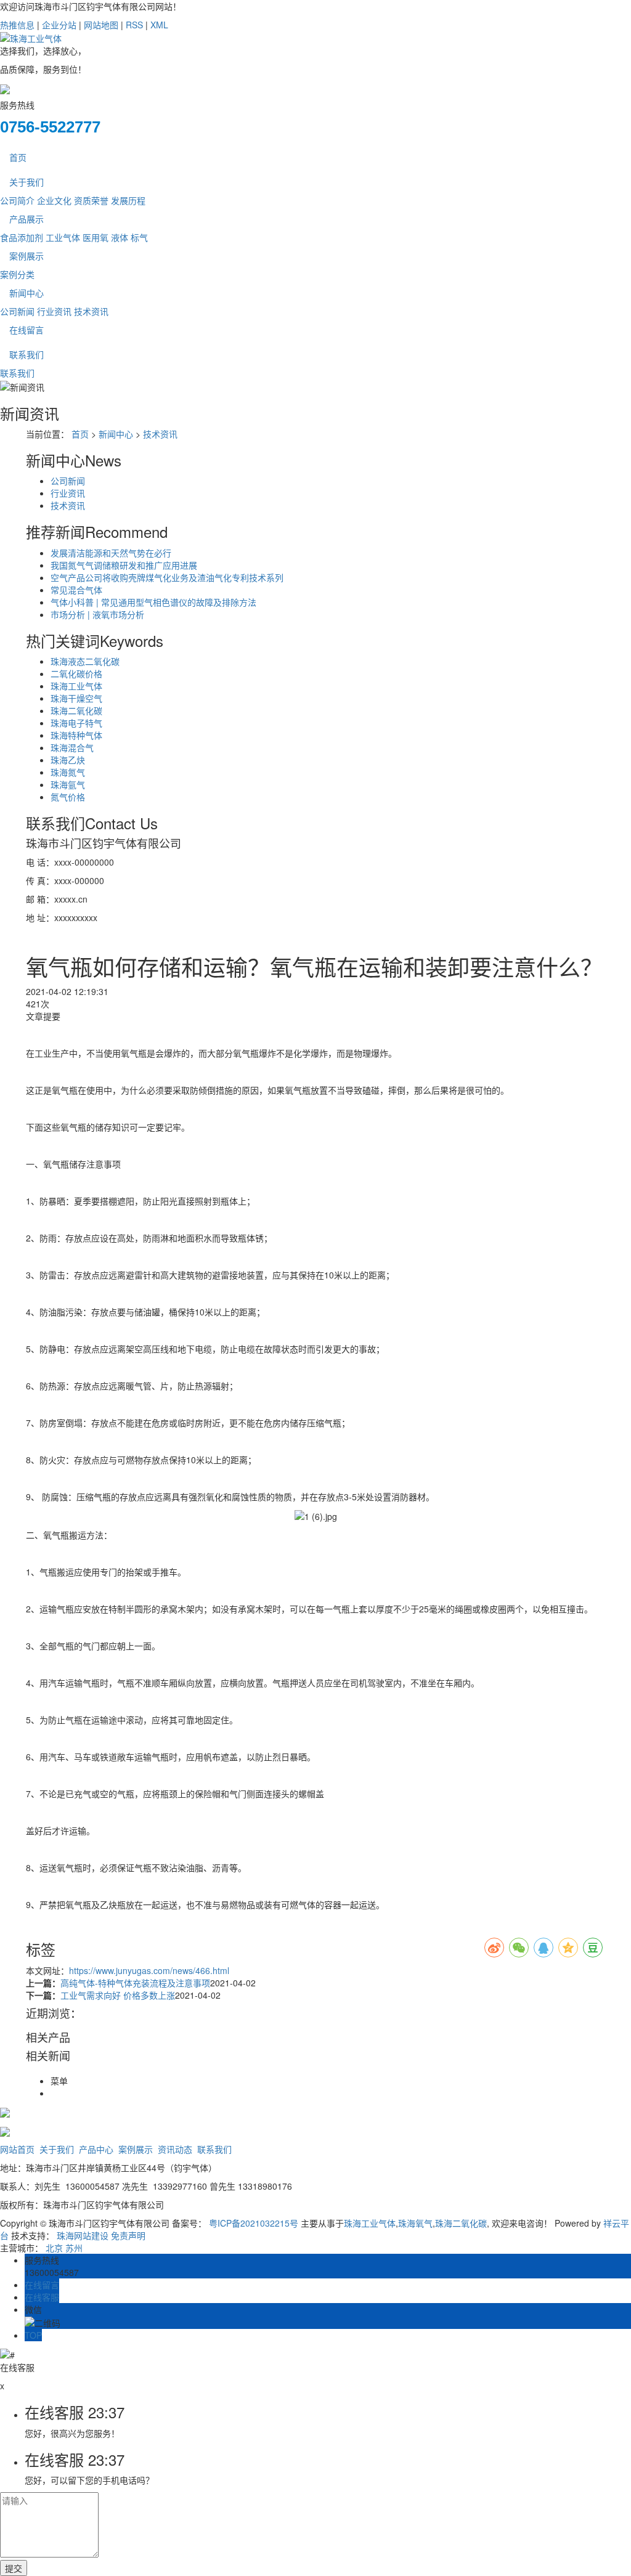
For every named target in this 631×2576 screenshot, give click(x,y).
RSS (134, 25)
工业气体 (63, 237)
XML (159, 25)
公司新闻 (17, 311)
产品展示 (26, 219)
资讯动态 (175, 2149)
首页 (18, 157)
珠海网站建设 (83, 2235)
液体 (120, 237)
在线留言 (26, 330)
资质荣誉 (91, 200)
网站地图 (101, 25)
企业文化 (54, 200)
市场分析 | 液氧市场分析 (97, 614)
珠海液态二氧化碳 (85, 661)
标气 (139, 237)
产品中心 (96, 2149)
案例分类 (17, 274)
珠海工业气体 (76, 686)
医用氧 (96, 237)
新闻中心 (26, 293)
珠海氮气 (68, 772)
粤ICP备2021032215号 (254, 2223)
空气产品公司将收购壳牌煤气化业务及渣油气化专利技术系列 (167, 577)
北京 (54, 2248)
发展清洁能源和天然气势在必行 (111, 553)
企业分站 (59, 25)
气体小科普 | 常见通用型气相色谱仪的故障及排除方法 (153, 602)
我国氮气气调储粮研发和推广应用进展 (124, 565)
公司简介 (17, 200)
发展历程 (128, 200)
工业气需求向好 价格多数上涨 (118, 1995)
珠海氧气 (415, 2223)
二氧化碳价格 (76, 673)
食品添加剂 (22, 237)
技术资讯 (91, 311)
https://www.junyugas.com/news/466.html (149, 1970)
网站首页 (17, 2149)
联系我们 (26, 354)
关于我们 (26, 182)
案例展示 (26, 256)
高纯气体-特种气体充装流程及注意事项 (135, 1983)
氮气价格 (68, 797)
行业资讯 (54, 311)
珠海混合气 (72, 747)
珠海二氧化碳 (76, 710)
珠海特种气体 (76, 735)
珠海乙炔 (68, 760)
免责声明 (128, 2235)
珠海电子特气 (76, 723)
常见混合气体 (76, 590)
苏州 (74, 2248)
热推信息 (17, 25)
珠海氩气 (68, 784)
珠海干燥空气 (76, 698)
